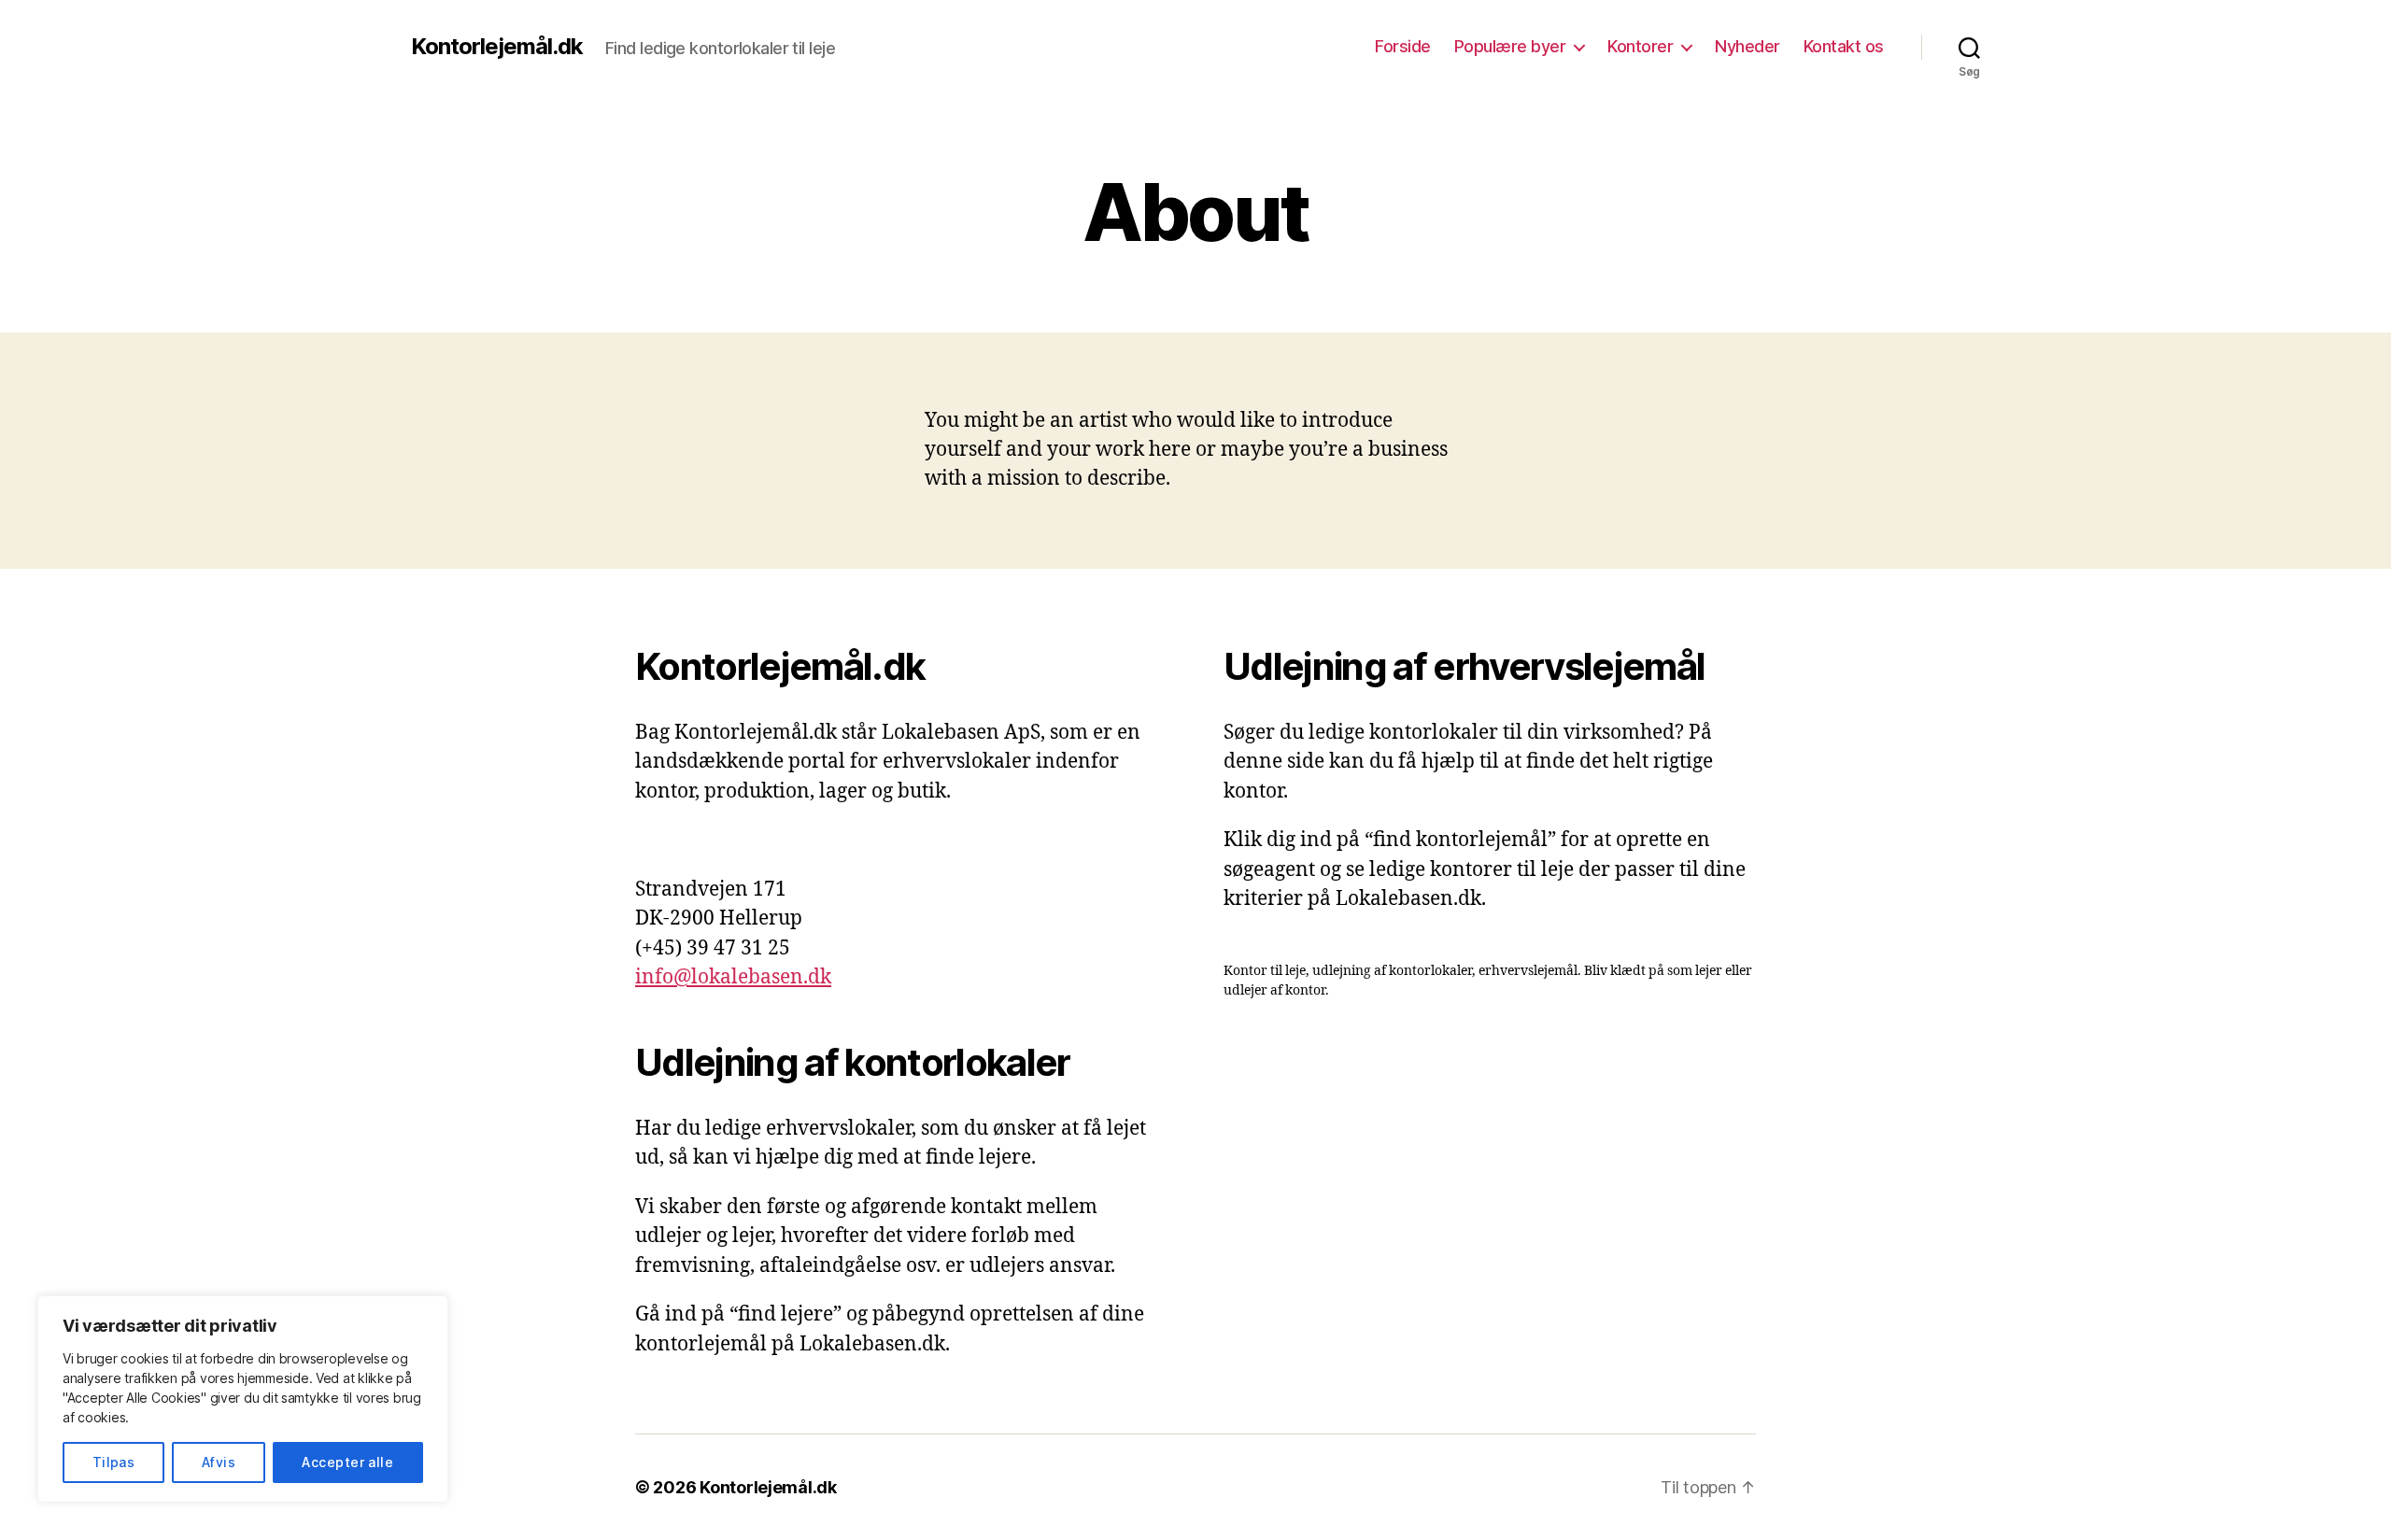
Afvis (219, 1462)
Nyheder (1747, 46)
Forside (1403, 46)
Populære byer (1510, 46)
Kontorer (1640, 46)
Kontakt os (1844, 46)
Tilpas (114, 1462)
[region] (243, 1399)
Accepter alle (347, 1462)
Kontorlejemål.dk (497, 47)
